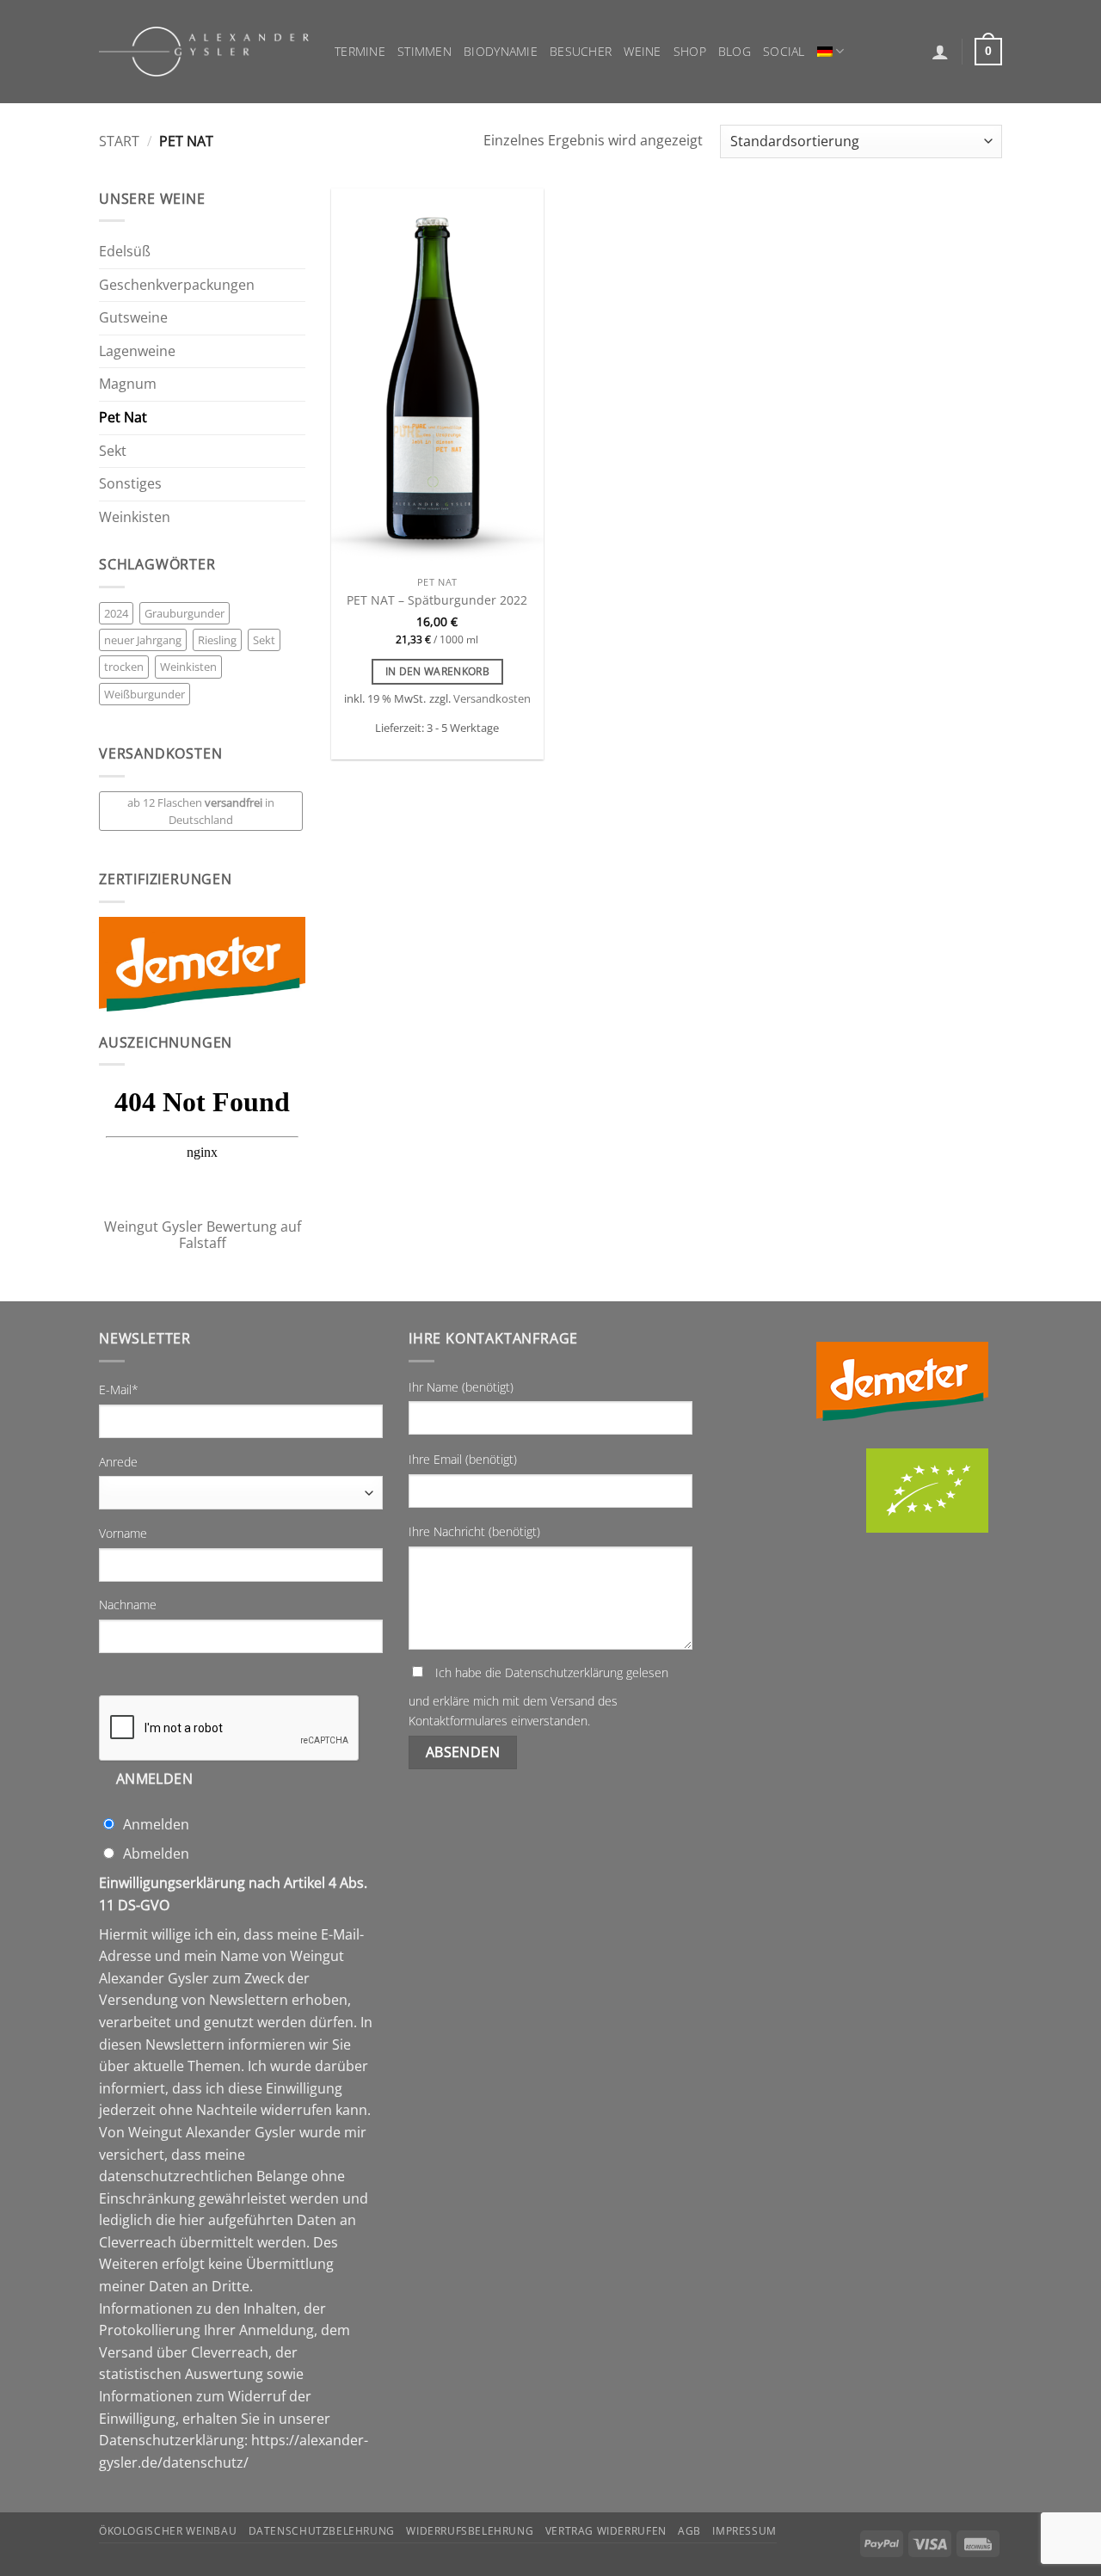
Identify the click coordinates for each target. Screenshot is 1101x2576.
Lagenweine (137, 351)
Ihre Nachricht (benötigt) (474, 1531)
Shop (690, 51)
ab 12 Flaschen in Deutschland (201, 811)
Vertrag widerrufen (606, 2531)
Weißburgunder (145, 694)
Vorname (123, 1533)
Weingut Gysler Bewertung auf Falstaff (203, 1235)
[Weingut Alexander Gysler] (204, 52)
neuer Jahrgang (143, 640)
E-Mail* (119, 1389)
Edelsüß (125, 251)
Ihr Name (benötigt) (461, 1387)
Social (784, 51)
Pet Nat (123, 417)
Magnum (128, 384)
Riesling (217, 640)
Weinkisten (135, 517)
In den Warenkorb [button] (438, 671)
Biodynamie (501, 51)
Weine (642, 51)
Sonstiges (130, 483)
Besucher (581, 51)
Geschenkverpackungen (177, 285)
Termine (360, 51)
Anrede (118, 1462)
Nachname (128, 1605)
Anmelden (155, 1779)
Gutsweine (133, 317)
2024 (116, 613)
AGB (689, 2531)
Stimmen (424, 51)
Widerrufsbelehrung (470, 2531)
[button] (940, 52)
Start (119, 141)
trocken (124, 667)
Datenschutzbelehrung (322, 2531)
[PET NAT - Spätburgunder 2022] (437, 378)
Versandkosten (492, 699)
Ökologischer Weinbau (168, 2531)
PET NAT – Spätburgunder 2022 (437, 600)
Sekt (113, 451)
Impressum (744, 2531)
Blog (735, 51)
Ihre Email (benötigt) (463, 1459)
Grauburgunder (185, 613)
